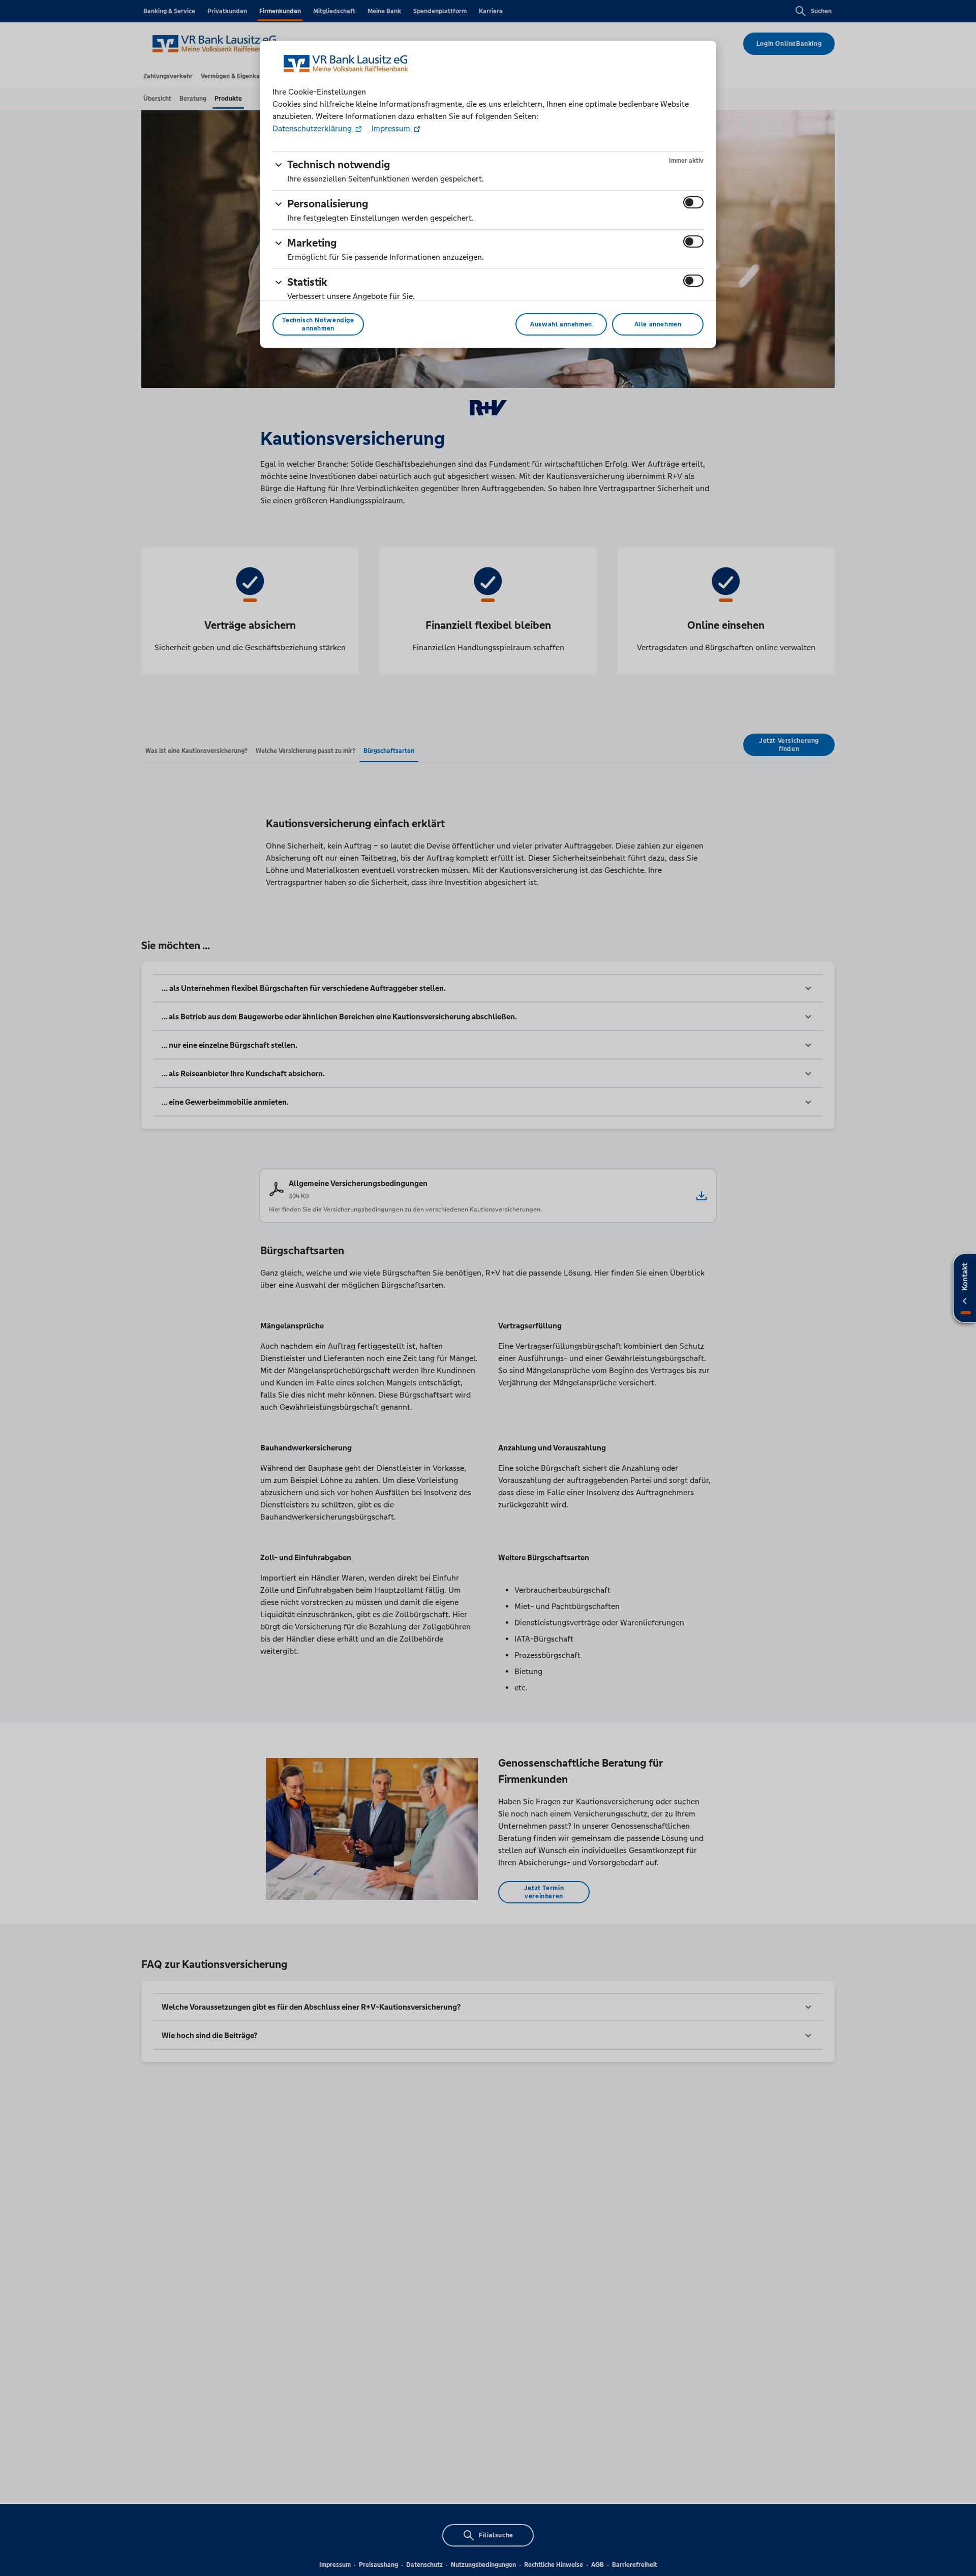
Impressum (391, 128)
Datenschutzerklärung (313, 128)
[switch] (693, 202)
